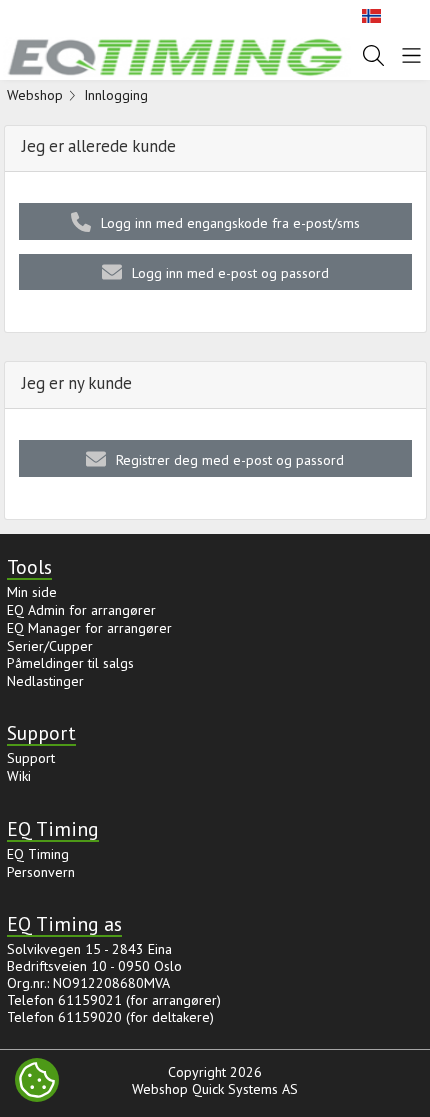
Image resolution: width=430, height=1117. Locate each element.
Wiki (19, 776)
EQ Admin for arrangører (81, 610)
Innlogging (116, 95)
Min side (32, 592)
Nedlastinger (45, 681)
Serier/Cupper (50, 646)
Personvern (41, 872)
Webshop (35, 95)
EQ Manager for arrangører (89, 628)
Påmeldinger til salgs (70, 663)
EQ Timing (38, 854)
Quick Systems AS (245, 1089)
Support (31, 758)
